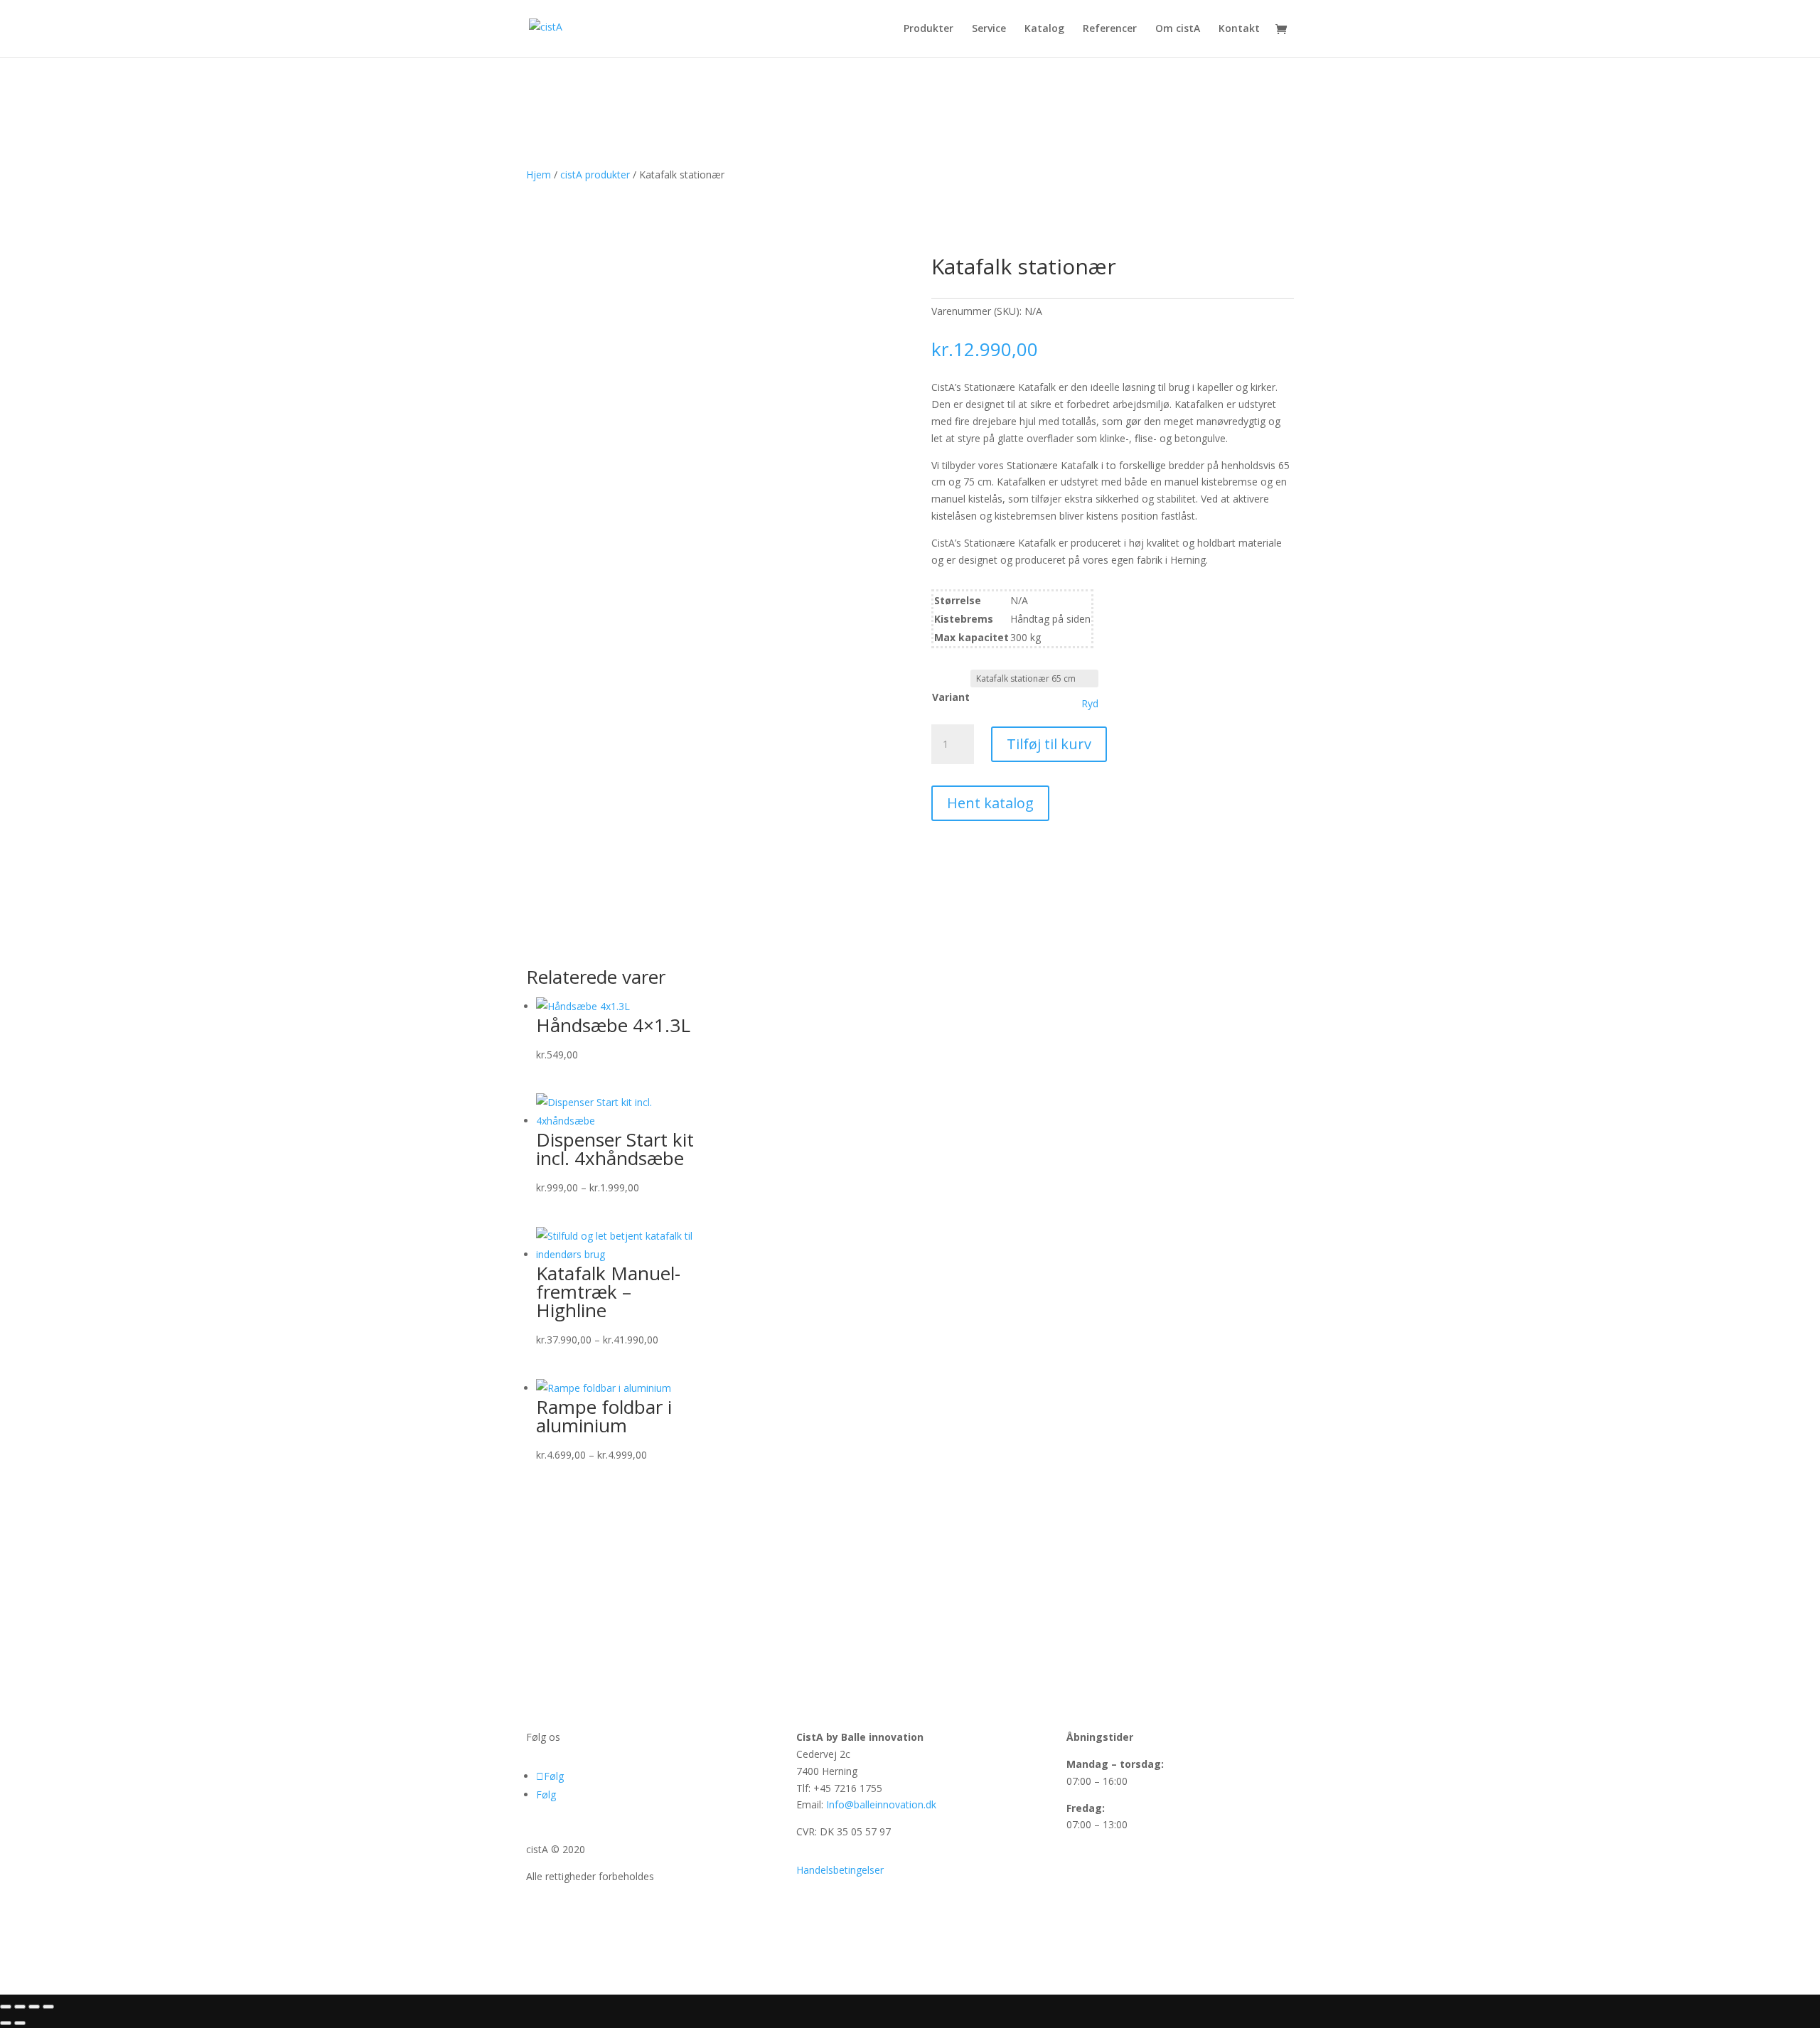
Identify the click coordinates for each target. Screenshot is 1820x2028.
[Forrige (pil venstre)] (6, 2023)
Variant (951, 697)
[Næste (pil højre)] (20, 2023)
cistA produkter (595, 175)
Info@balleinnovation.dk (881, 1804)
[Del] (34, 2007)
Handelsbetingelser (840, 1870)
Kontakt (1239, 29)
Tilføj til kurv (1049, 744)
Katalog (1044, 29)
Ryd (1090, 704)
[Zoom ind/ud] (6, 2007)
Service (989, 29)
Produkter (928, 29)
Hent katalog (990, 803)
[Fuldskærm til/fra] (20, 2007)
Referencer (1110, 29)
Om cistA (1178, 29)
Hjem (539, 175)
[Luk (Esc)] (48, 2007)
